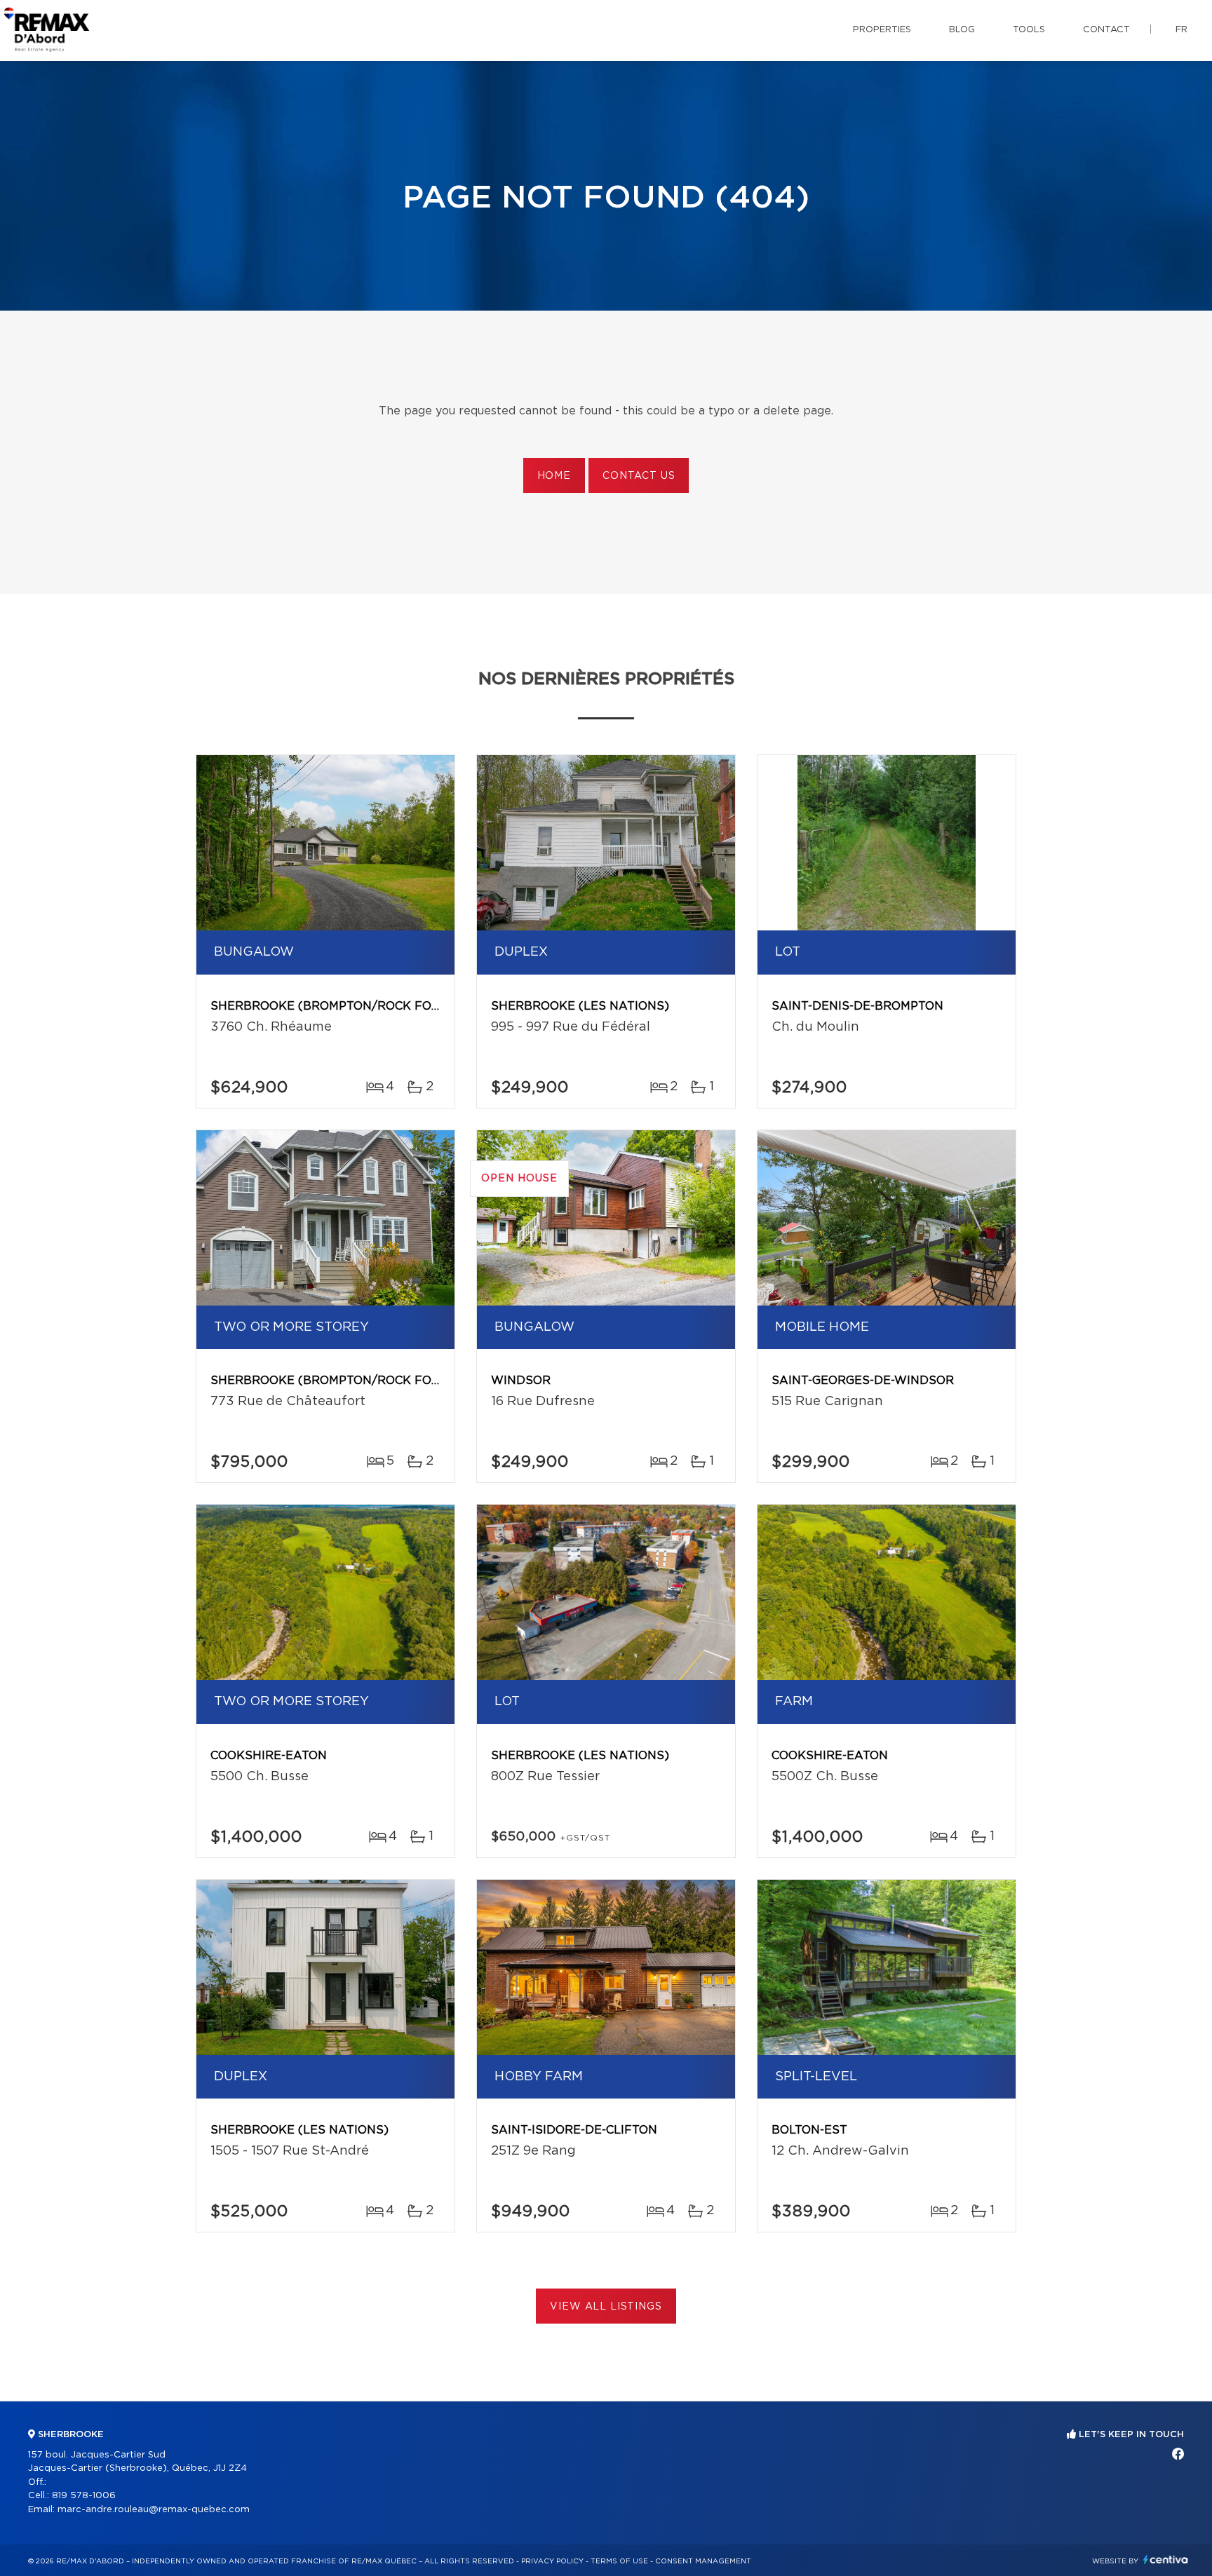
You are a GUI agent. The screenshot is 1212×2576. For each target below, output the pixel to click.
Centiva (1166, 2560)
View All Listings (606, 2307)
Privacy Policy (552, 2561)
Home (554, 476)
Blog (962, 30)
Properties (882, 30)
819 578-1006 (84, 2496)
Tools (1029, 30)
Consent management (703, 2561)
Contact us (639, 476)
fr (1181, 30)
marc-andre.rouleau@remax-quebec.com (154, 2510)
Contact (1106, 30)
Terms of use (619, 2561)
